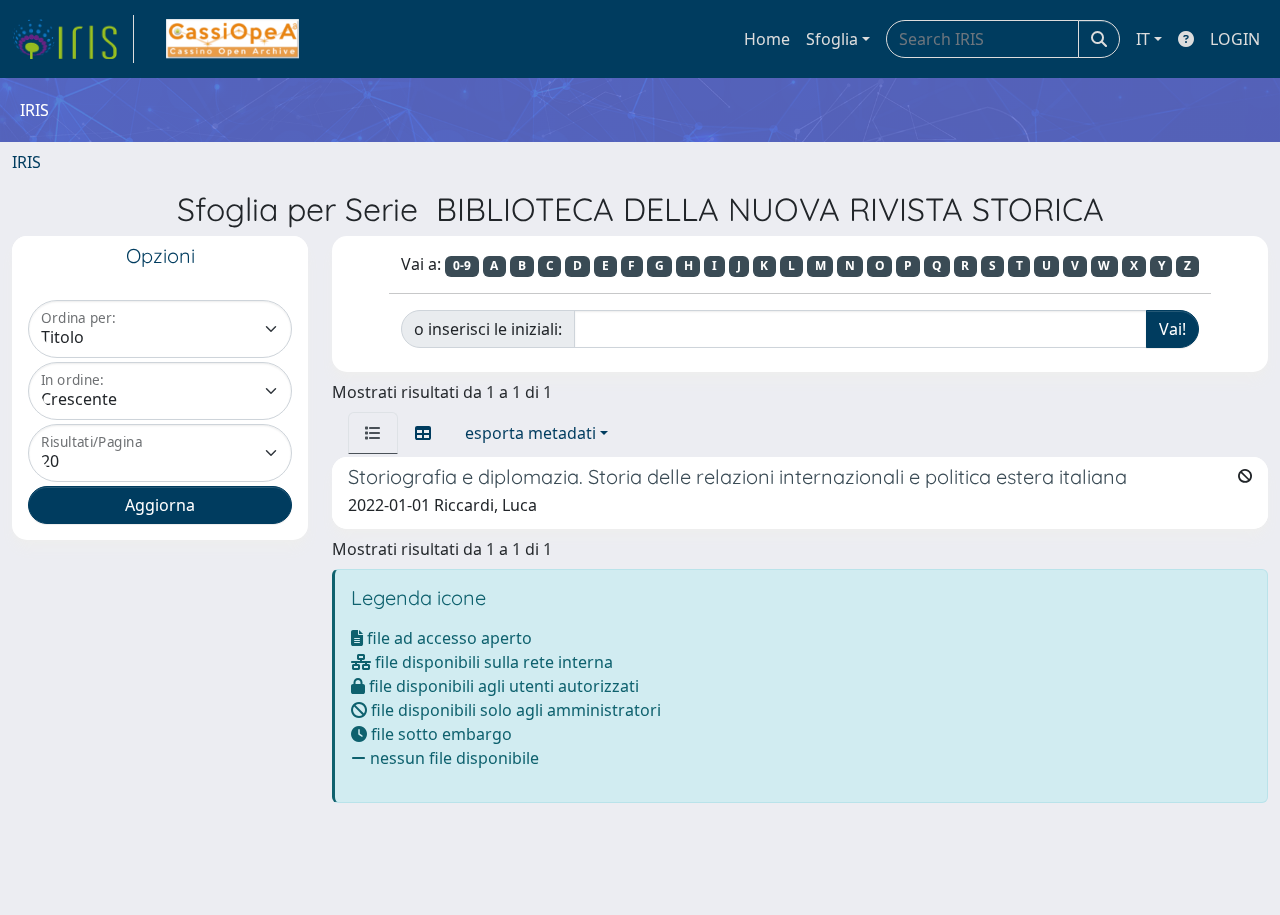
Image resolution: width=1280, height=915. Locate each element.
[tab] (373, 433)
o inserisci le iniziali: (488, 329)
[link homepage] (73, 39)
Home (767, 39)
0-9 (462, 265)
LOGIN (1235, 39)
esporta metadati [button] (530, 433)
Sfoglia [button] (832, 39)
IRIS (26, 162)
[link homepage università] (232, 39)
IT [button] (1143, 39)
